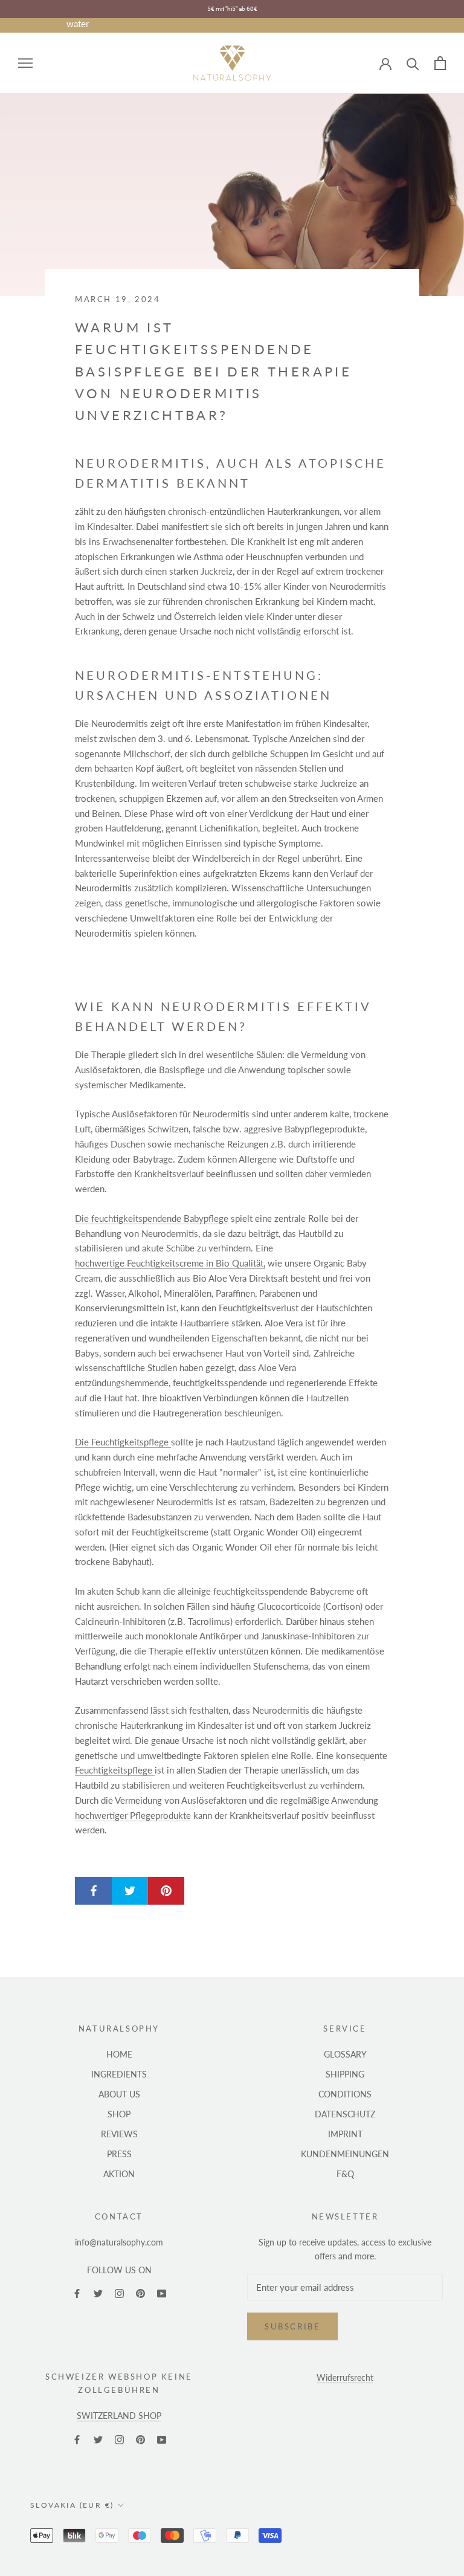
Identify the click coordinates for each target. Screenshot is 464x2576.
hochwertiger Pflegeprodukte (133, 1815)
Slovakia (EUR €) (72, 2505)
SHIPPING (345, 2074)
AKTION (119, 2174)
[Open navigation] (25, 63)
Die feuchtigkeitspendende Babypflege (152, 1218)
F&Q (345, 2174)
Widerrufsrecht (345, 2377)
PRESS (119, 2154)
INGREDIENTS (119, 2074)
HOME (119, 2054)
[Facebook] (77, 2293)
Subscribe (292, 2326)
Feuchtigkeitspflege (115, 1770)
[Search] (413, 63)
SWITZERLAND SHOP (119, 2416)
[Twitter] (98, 2293)
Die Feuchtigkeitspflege (123, 1442)
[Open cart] (440, 63)
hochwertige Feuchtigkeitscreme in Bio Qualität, (170, 1263)
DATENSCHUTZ (345, 2114)
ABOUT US (119, 2094)
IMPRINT (345, 2134)
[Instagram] (119, 2293)
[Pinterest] (140, 2293)
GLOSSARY (345, 2054)
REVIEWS (119, 2134)
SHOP (119, 2114)
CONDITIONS (345, 2094)
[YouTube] (162, 2293)
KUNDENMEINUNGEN (345, 2154)
